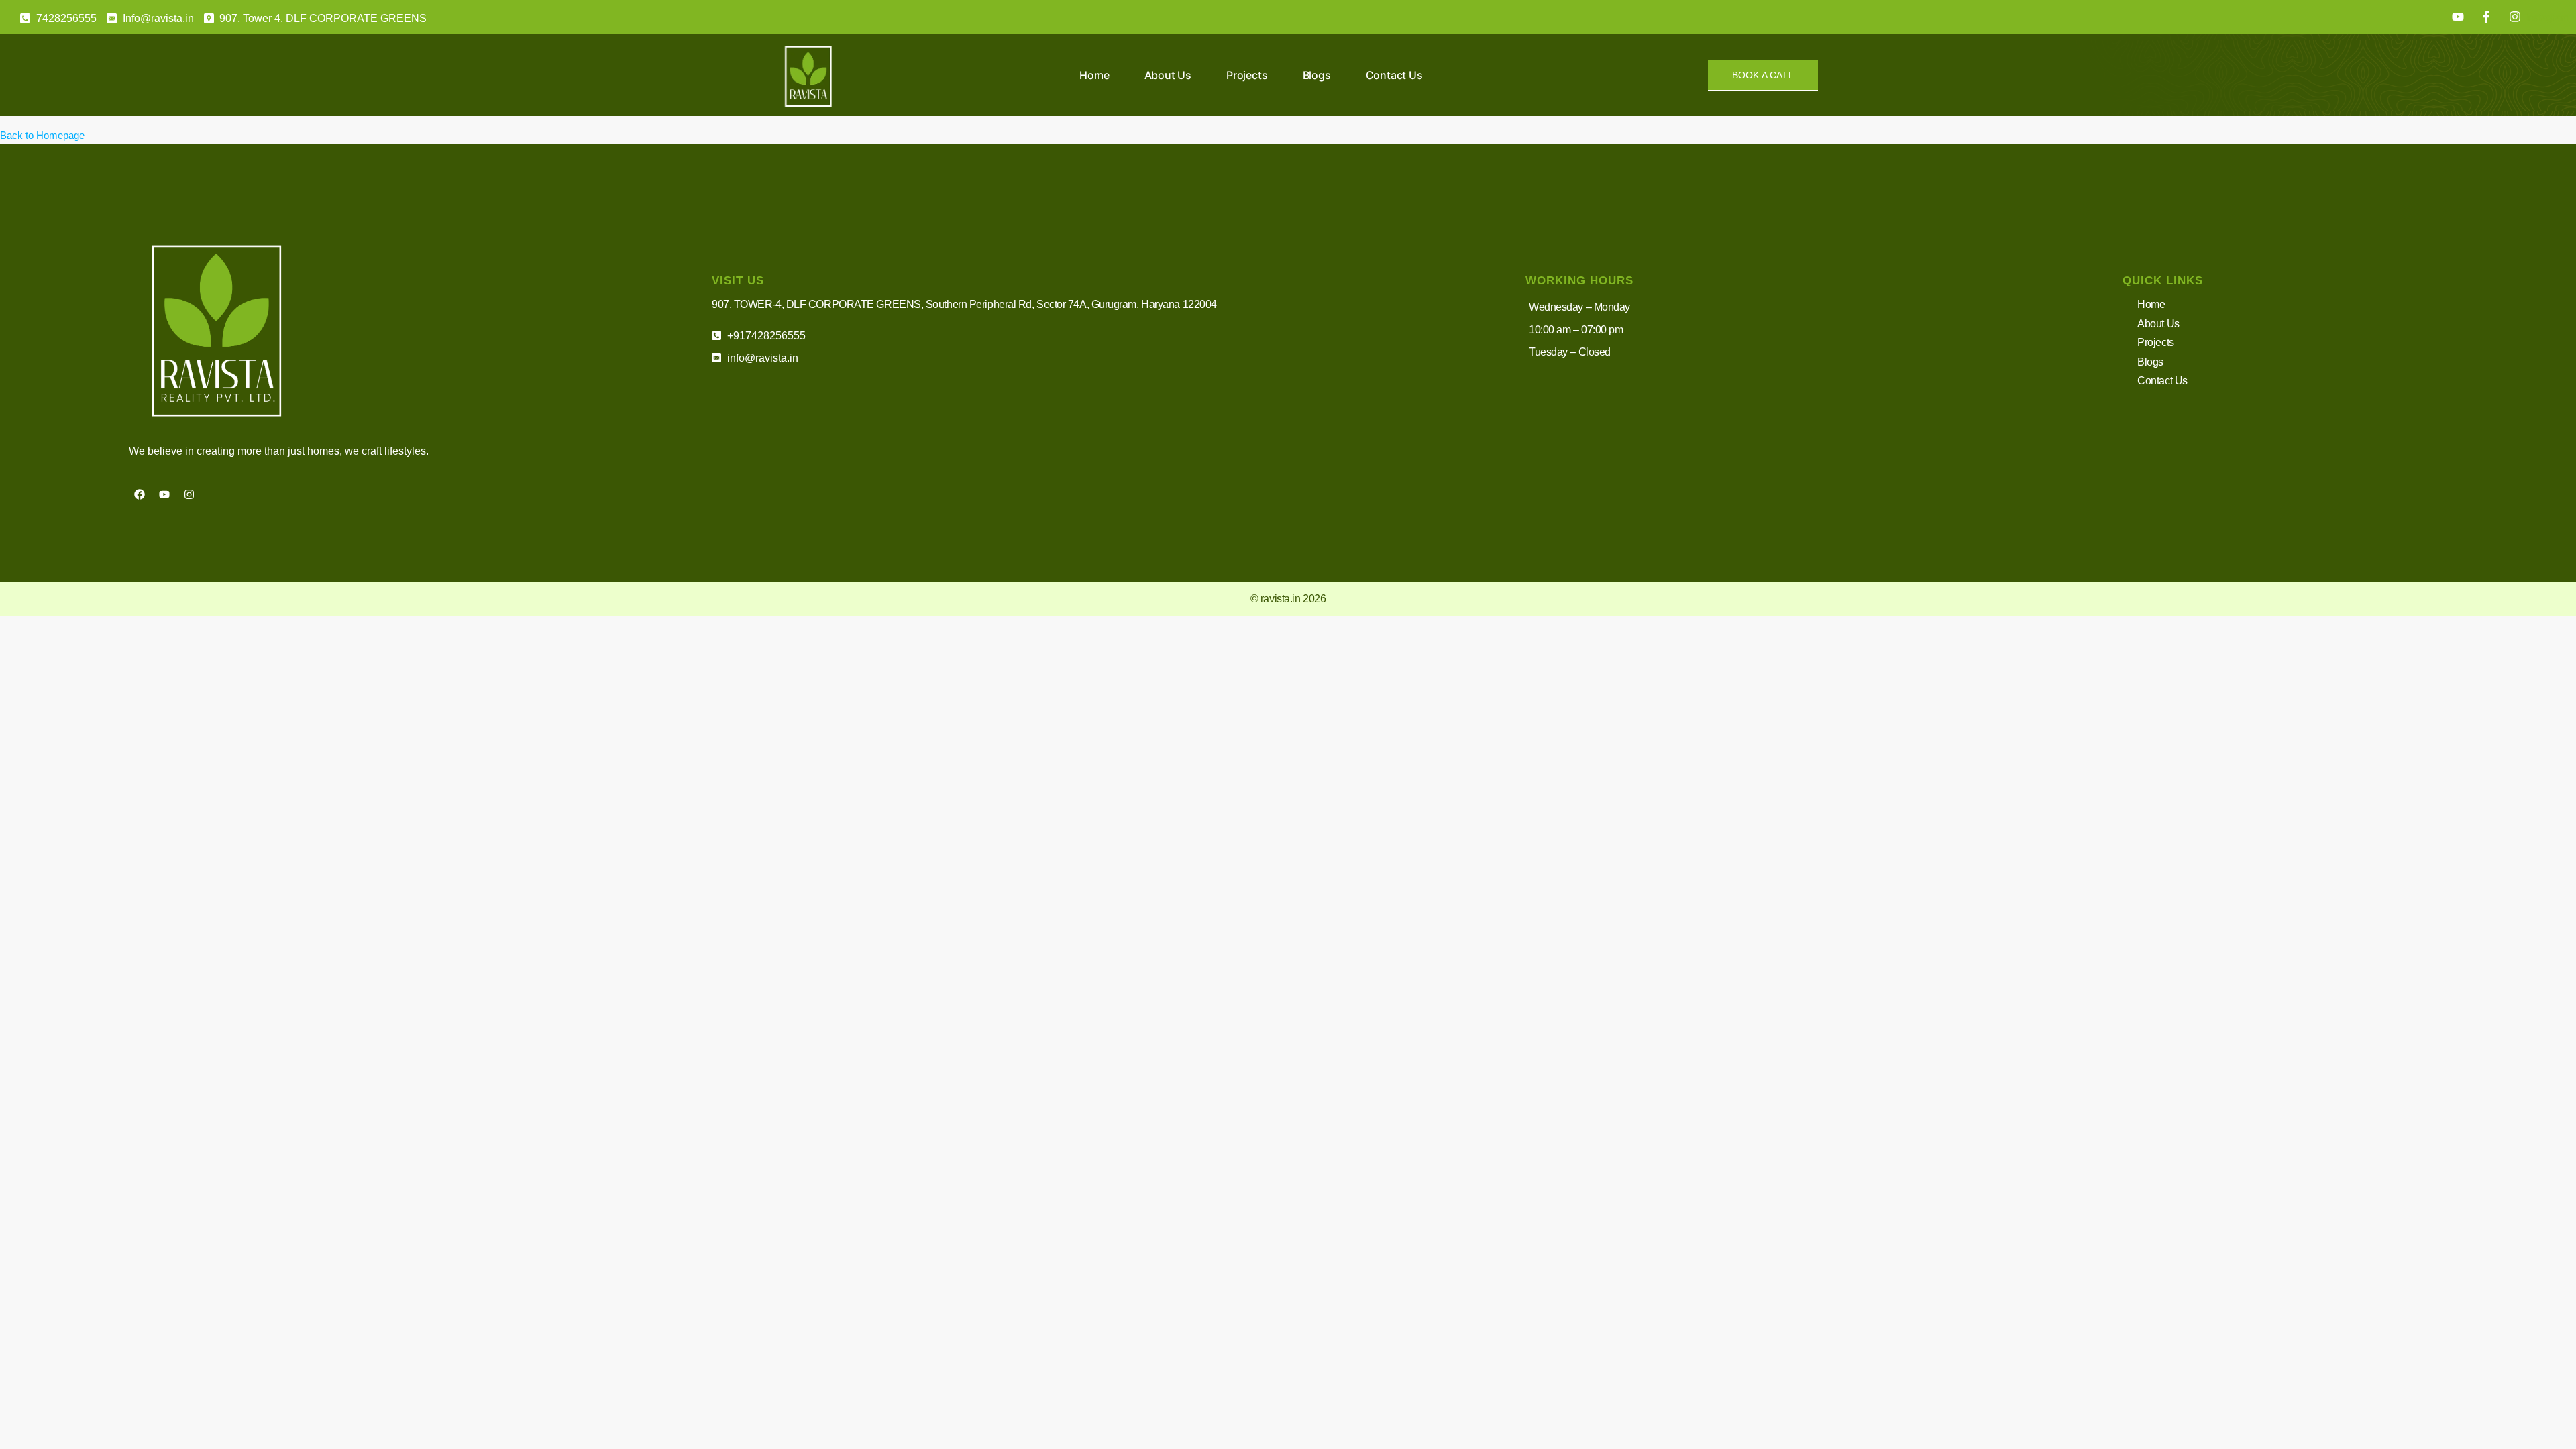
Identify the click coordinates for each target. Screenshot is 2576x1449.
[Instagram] (189, 494)
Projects (1247, 75)
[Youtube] (164, 494)
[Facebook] (140, 494)
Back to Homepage (42, 135)
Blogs (1317, 75)
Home (1094, 75)
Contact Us (1394, 75)
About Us (1168, 75)
